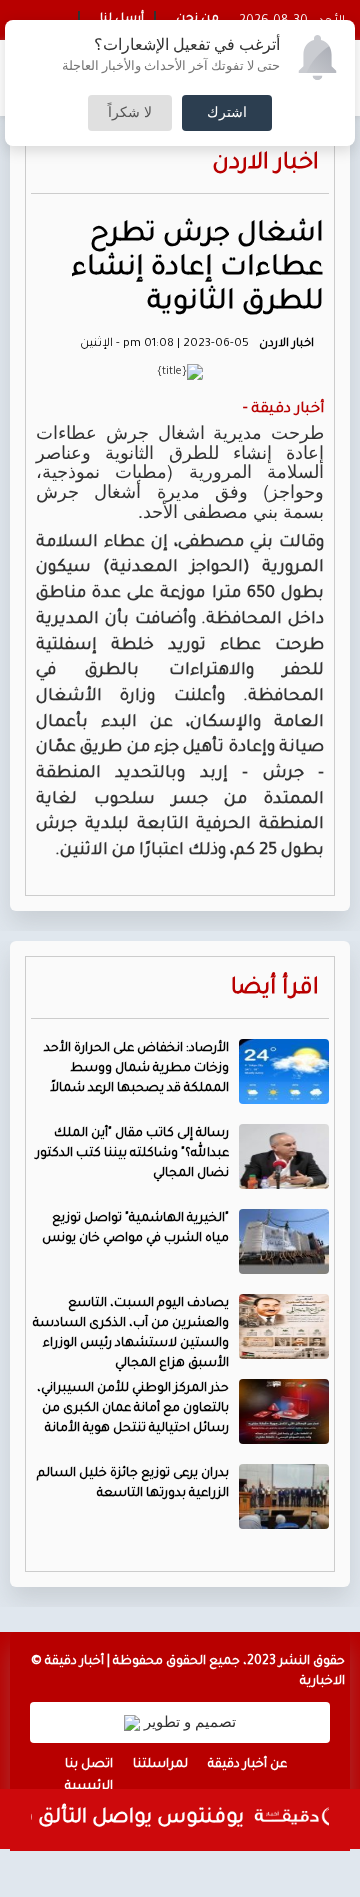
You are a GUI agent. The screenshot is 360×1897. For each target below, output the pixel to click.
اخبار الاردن (265, 164)
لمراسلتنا (160, 1765)
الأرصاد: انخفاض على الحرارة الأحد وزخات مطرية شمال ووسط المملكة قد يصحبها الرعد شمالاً (136, 1069)
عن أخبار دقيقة (247, 1765)
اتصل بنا (89, 1765)
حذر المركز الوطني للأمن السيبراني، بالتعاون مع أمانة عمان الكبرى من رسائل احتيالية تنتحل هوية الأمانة (133, 1409)
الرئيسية (89, 1787)
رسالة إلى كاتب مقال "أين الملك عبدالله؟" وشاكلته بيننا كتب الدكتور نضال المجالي (132, 1154)
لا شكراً (130, 113)
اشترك (227, 113)
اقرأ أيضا (275, 989)
